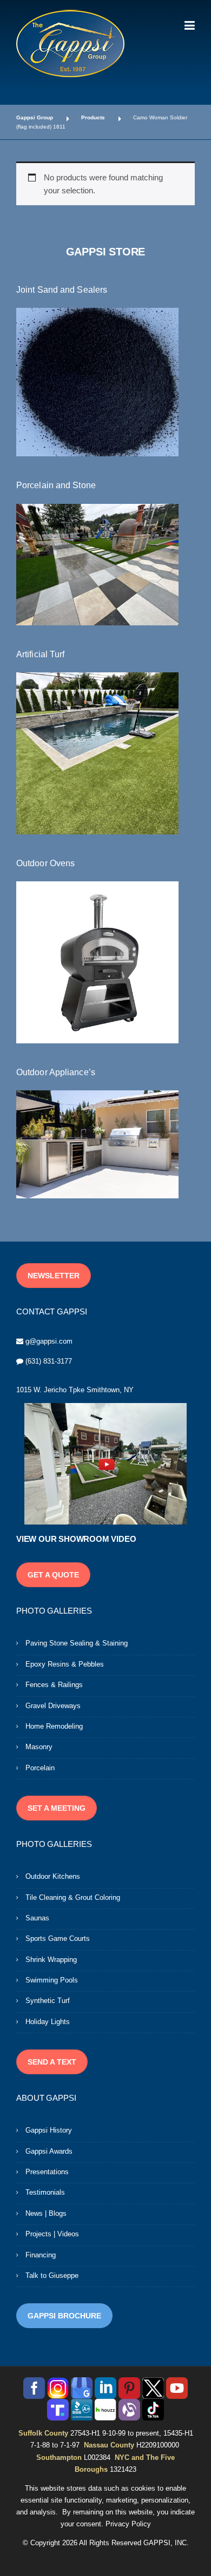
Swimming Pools (52, 1980)
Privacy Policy (128, 2524)
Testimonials (45, 2192)
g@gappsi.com (49, 1341)
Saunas (37, 1918)
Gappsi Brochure (64, 2316)
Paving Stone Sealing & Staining (77, 1643)
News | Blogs (46, 2213)
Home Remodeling (54, 1726)
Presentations (47, 2172)
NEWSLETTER (54, 1276)
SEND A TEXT (52, 2062)
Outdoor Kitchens (53, 1876)
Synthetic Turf (48, 2001)
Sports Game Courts (58, 1938)
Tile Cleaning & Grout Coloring (73, 1897)
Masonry (39, 1747)
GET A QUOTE (53, 1575)
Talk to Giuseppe (52, 2275)
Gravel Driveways (53, 1706)
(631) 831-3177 (49, 1361)
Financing (41, 2255)
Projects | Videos (52, 2234)
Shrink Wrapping (51, 1960)
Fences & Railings (54, 1685)
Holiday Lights (48, 2022)
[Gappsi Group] (70, 43)
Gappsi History (49, 2130)
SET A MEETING (57, 1808)
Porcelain (40, 1768)
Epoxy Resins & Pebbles (65, 1664)
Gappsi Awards (49, 2151)
